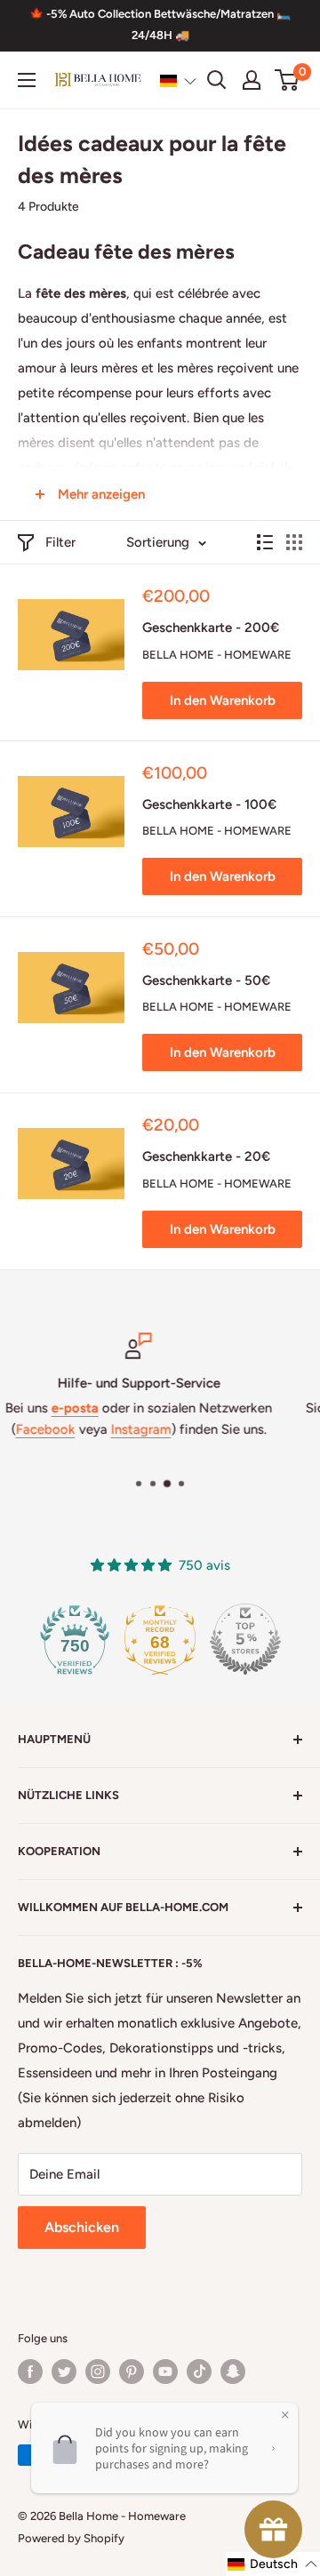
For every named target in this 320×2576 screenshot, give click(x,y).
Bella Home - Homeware (217, 655)
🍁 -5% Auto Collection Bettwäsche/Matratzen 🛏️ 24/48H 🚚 (160, 24)
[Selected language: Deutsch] (178, 81)
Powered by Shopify (71, 2538)
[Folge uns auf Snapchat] (233, 2372)
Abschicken (82, 2227)
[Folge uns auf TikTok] (199, 2372)
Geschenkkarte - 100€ (209, 804)
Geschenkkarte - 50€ (206, 980)
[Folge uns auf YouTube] (165, 2372)
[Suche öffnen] (217, 80)
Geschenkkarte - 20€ (206, 1156)
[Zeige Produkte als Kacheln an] (294, 542)
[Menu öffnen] (27, 80)
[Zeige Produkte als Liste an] (265, 542)
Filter (60, 542)
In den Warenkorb (223, 700)
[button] (178, 81)
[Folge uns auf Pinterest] (132, 2372)
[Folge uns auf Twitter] (64, 2372)
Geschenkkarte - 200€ (211, 628)
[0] (288, 80)
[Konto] (252, 80)
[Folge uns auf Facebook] (30, 2372)
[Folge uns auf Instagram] (98, 2372)
